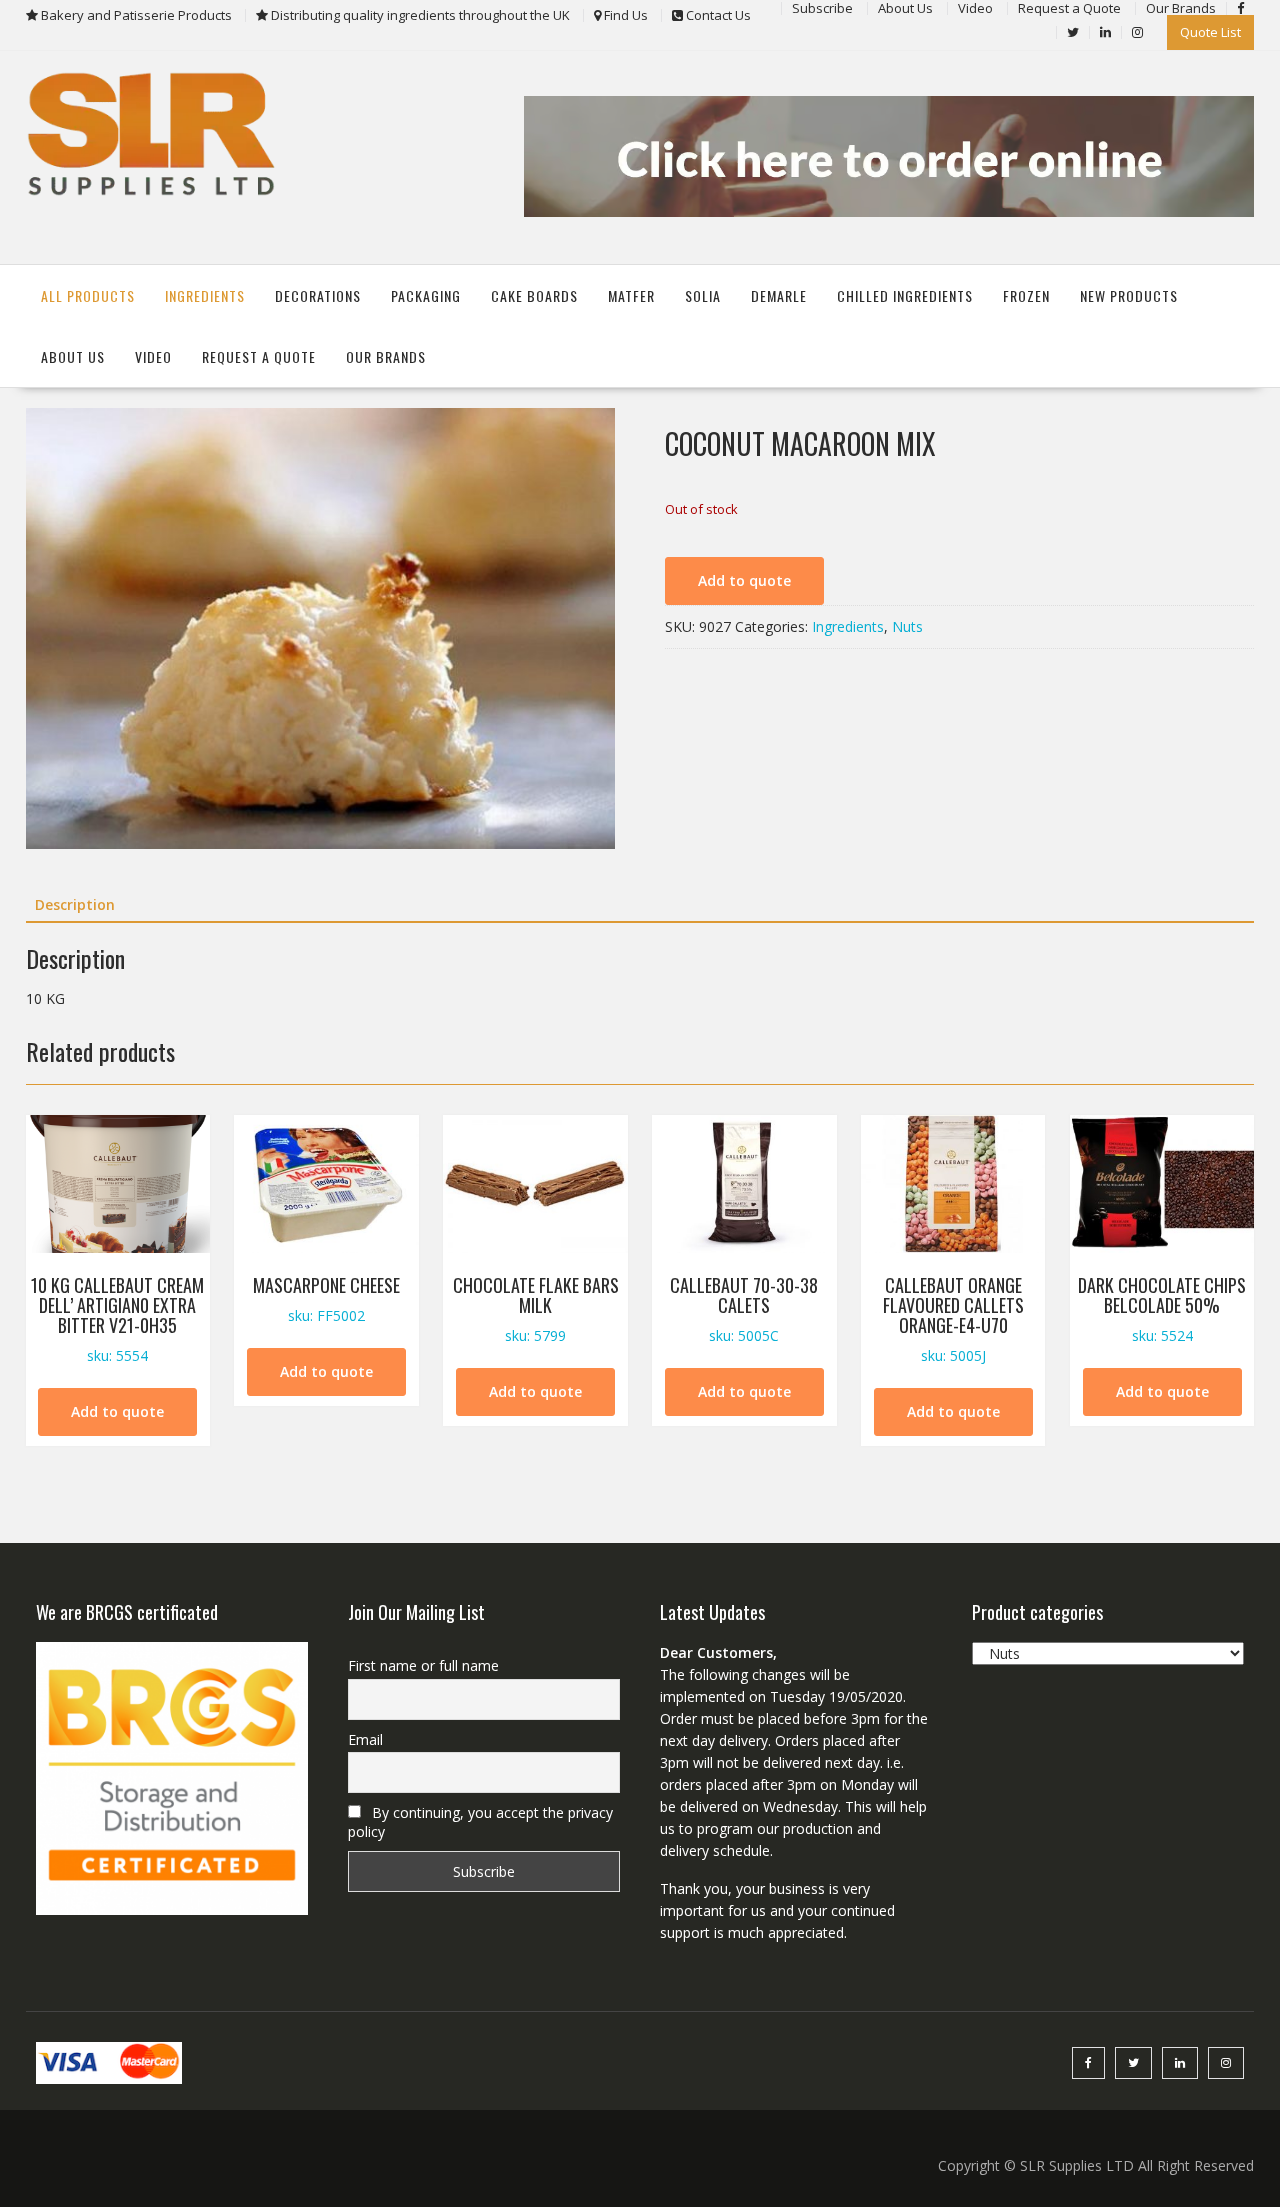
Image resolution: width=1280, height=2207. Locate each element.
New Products (1129, 295)
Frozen (1026, 295)
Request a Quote (259, 356)
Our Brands (386, 356)
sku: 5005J (953, 1318)
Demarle (779, 295)
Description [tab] (75, 904)
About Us (73, 356)
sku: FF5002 (326, 1298)
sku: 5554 (117, 1318)
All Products (88, 295)
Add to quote (744, 580)
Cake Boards (534, 295)
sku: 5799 (536, 1308)
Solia (703, 295)
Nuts (907, 626)
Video (153, 356)
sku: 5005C (744, 1308)
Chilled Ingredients (905, 295)
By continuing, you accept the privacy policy (480, 1822)
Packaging (426, 295)
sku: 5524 (1162, 1308)
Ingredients (205, 295)
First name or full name (423, 1665)
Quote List (1210, 32)
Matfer (631, 295)
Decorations (318, 295)
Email (365, 1739)
